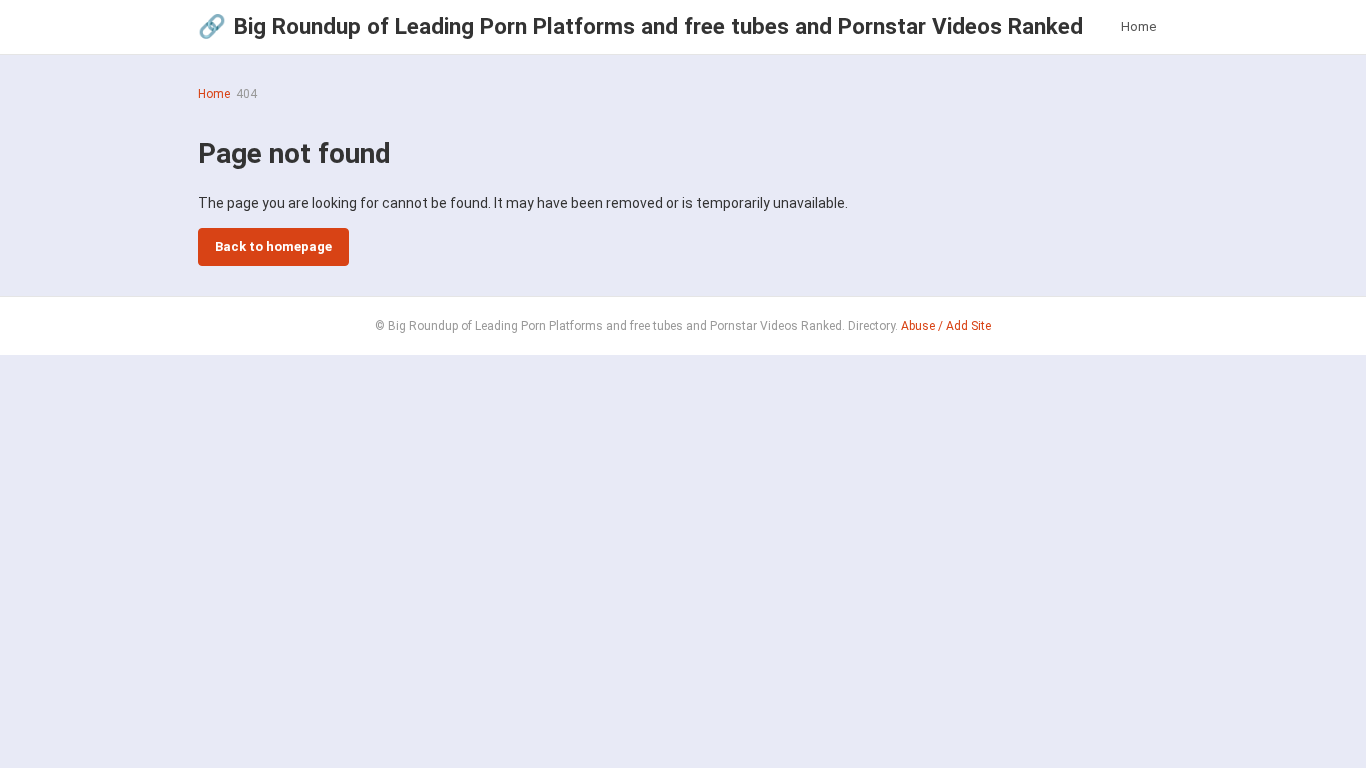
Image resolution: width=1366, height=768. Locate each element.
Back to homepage (273, 246)
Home (1138, 26)
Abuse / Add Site (946, 326)
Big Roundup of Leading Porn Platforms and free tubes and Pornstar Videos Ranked (640, 26)
